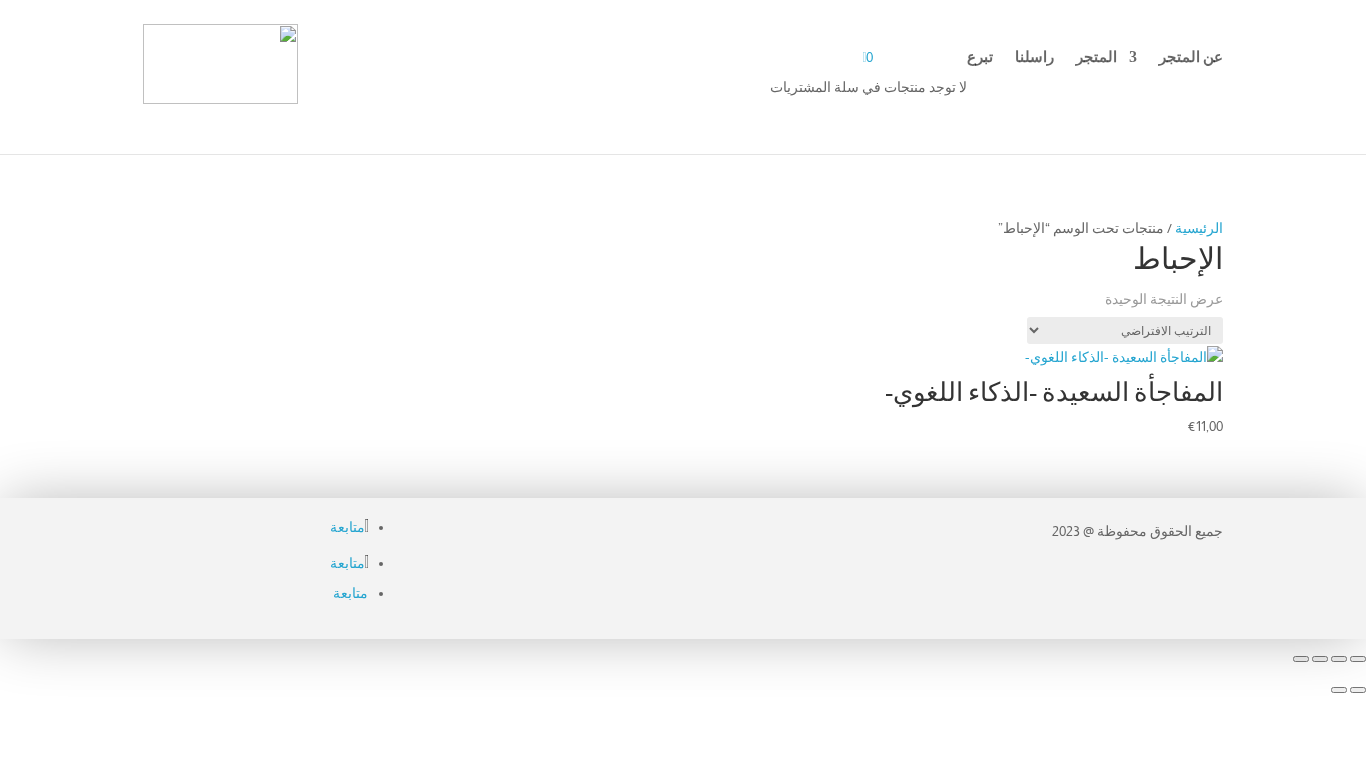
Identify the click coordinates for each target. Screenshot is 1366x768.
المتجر (1096, 57)
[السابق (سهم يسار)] (1358, 690)
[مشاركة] (1320, 659)
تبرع (980, 57)
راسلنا (1034, 57)
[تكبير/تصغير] (1358, 659)
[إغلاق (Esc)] (1301, 659)
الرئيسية (1199, 228)
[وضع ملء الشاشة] (1339, 659)
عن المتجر (1191, 57)
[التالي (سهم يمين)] (1339, 690)
